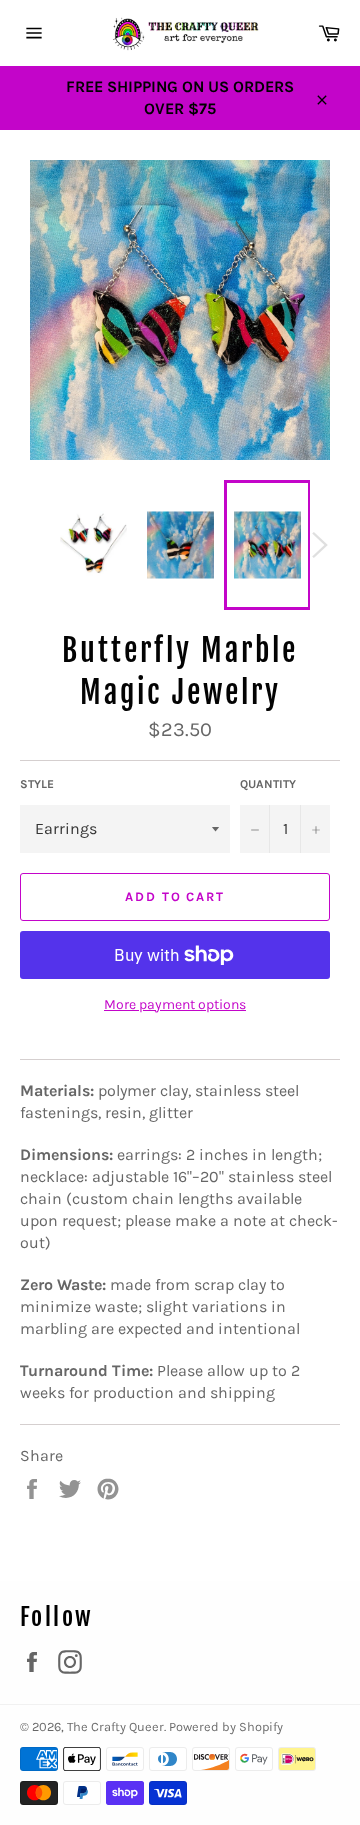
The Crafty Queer (115, 1726)
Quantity (268, 784)
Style (37, 784)
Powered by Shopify (226, 1726)
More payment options (175, 1004)
